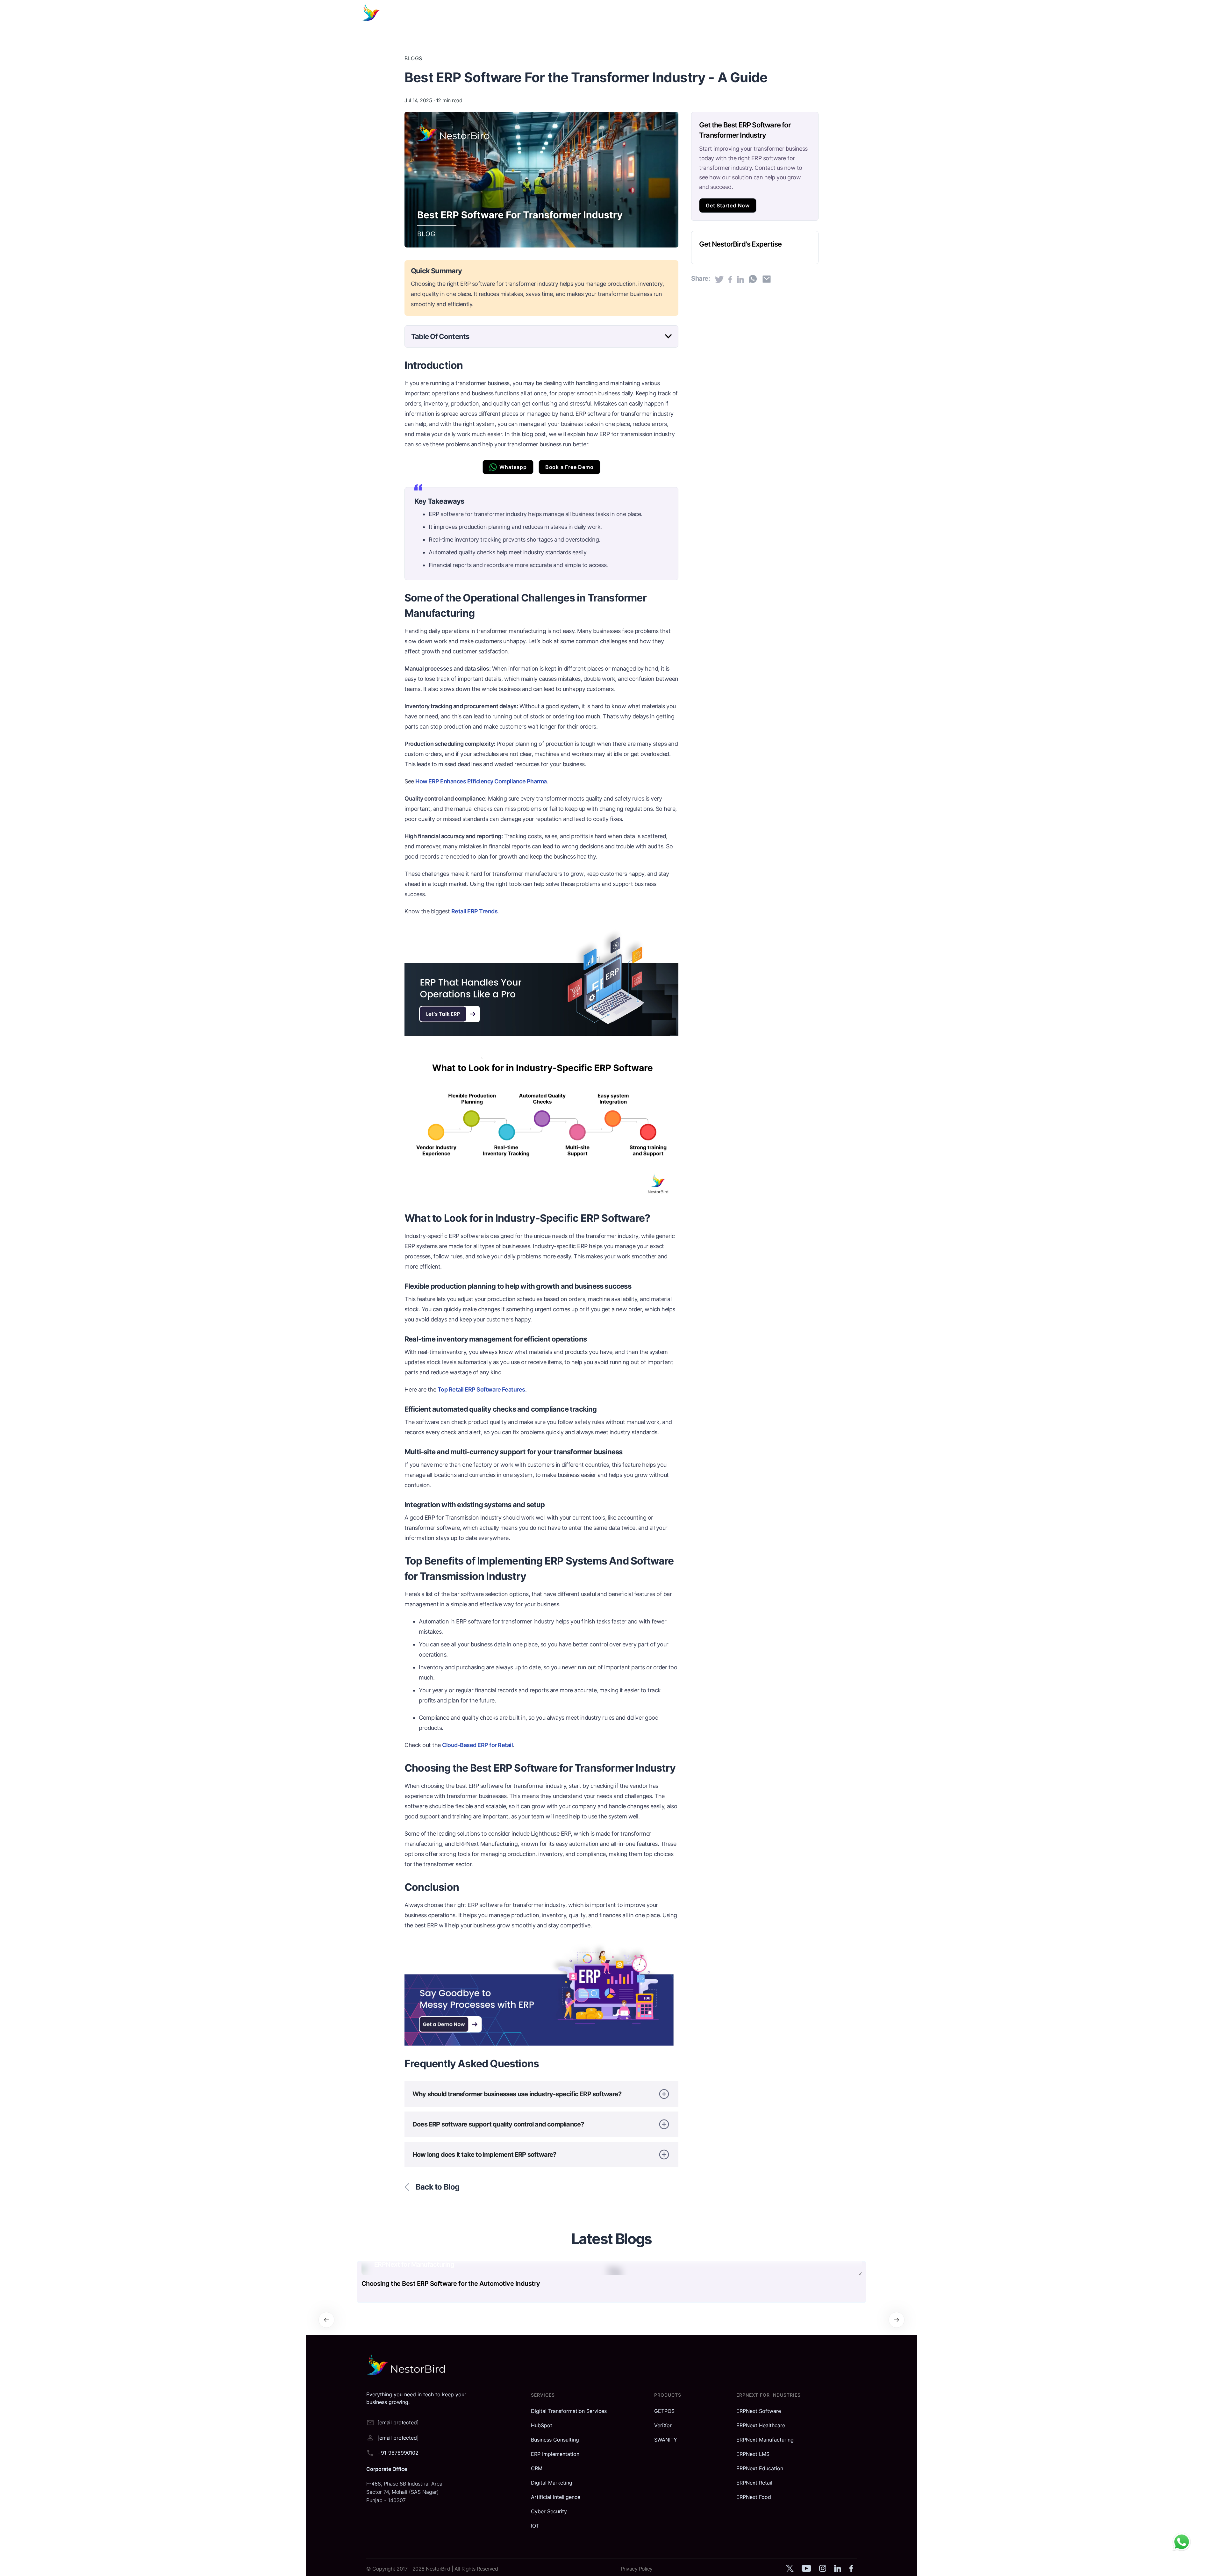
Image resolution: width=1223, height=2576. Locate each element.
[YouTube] (806, 2570)
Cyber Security (549, 2511)
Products (641, 13)
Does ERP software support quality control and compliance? (498, 2124)
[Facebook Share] (730, 279)
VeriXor (663, 2425)
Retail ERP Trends (475, 911)
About (749, 13)
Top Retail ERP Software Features (481, 1389)
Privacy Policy (637, 2569)
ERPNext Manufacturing (765, 2440)
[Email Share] (767, 279)
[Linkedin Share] (740, 279)
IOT (535, 2526)
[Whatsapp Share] (753, 279)
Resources (715, 13)
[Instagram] (822, 2570)
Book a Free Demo (569, 467)
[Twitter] (790, 2570)
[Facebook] (851, 2570)
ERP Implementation (555, 2454)
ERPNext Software (759, 2411)
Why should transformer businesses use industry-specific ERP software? (517, 2094)
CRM (537, 2468)
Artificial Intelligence (556, 2497)
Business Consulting (555, 2440)
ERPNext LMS (753, 2454)
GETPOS (664, 2411)
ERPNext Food (754, 2497)
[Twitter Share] (719, 279)
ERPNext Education (760, 2468)
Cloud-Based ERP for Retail (477, 1745)
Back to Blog (437, 2187)
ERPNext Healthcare (761, 2425)
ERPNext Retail (754, 2483)
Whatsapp (513, 467)
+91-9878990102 (398, 2453)
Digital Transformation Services (569, 2411)
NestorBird (439, 2569)
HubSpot (542, 2425)
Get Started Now (728, 205)
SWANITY (666, 2440)
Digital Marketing (552, 2483)
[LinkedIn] (838, 2570)
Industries (677, 13)
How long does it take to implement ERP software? (484, 2155)
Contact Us (783, 13)
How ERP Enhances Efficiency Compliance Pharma (481, 781)
